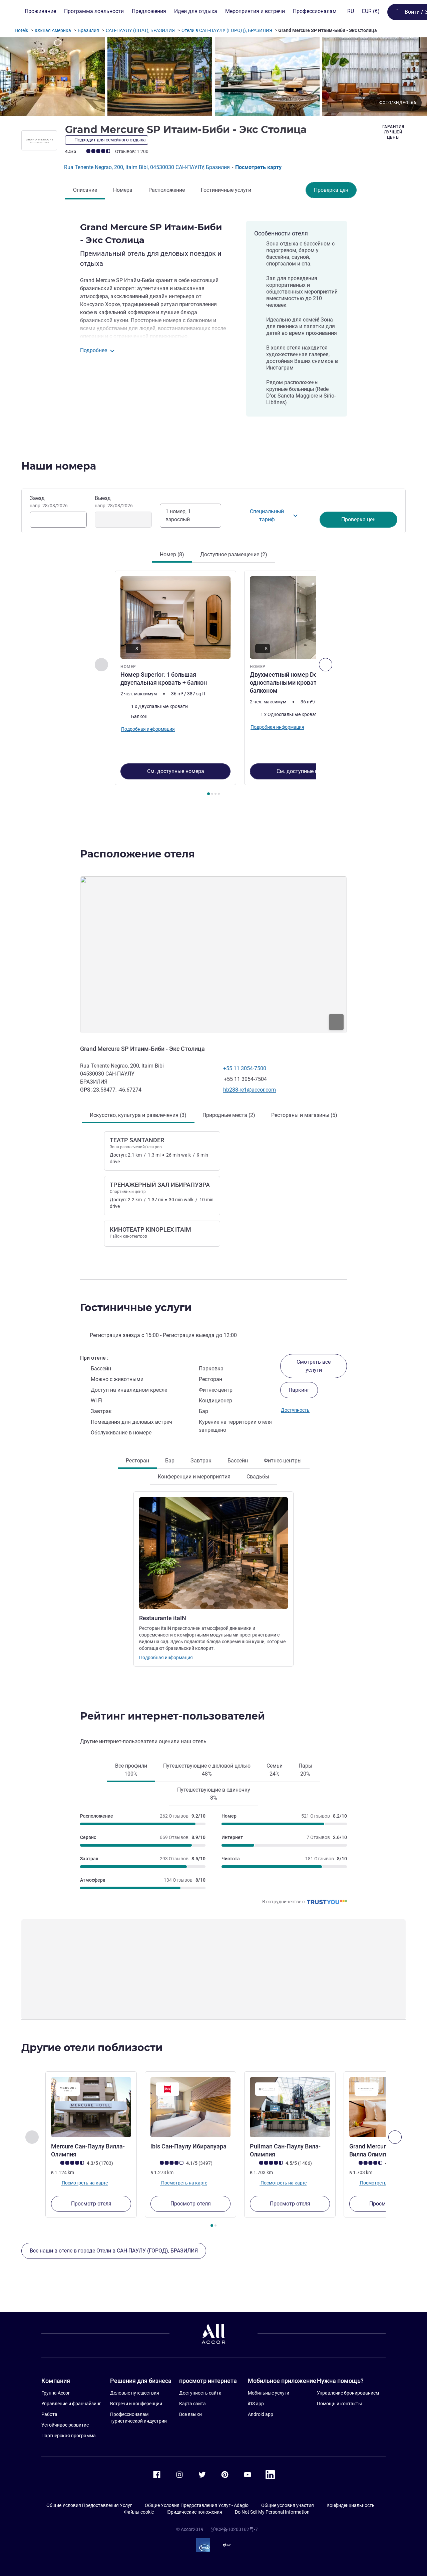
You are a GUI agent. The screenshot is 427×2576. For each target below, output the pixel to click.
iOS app (256, 2404)
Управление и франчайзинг (71, 2404)
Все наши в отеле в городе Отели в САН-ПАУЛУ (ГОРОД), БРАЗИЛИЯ (114, 2251)
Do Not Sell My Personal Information (272, 2512)
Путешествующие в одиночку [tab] (214, 1794)
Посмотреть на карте (84, 2183)
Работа (49, 2414)
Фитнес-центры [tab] (283, 1461)
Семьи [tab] (275, 1770)
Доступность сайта (200, 2393)
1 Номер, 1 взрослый (178, 515)
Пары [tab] (305, 1770)
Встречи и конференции (136, 2404)
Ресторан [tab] (137, 1461)
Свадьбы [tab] (258, 1477)
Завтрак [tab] (201, 1461)
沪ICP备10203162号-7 (235, 2529)
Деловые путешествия (135, 2393)
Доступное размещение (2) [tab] (234, 554)
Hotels (21, 30)
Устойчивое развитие (65, 2425)
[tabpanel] (213, 684)
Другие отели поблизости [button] (92, 2048)
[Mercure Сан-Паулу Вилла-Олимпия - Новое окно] (91, 2107)
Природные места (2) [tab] (229, 1115)
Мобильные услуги (269, 2393)
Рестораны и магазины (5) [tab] (304, 1115)
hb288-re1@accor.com (250, 1090)
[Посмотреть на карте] (213, 955)
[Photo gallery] (213, 77)
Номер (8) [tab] (172, 554)
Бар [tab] (170, 1461)
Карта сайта (192, 2404)
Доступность (295, 1410)
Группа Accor (56, 2393)
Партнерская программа (69, 2436)
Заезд (49, 502)
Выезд (114, 502)
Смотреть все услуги (314, 1366)
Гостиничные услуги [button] (136, 1308)
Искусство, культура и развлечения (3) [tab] (138, 1115)
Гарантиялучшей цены (393, 132)
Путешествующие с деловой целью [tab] (207, 1770)
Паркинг (299, 1390)
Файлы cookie (139, 2512)
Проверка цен (331, 190)
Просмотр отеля (91, 2204)
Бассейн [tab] (238, 1461)
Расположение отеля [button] (137, 854)
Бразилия (88, 30)
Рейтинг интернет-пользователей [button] (172, 1716)
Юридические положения (194, 2512)
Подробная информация (166, 1658)
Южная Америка (53, 30)
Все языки (190, 2414)
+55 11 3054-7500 (245, 1068)
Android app (261, 2414)
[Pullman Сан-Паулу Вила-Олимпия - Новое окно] (290, 2107)
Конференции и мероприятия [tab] (194, 1477)
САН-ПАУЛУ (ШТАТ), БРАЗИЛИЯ (140, 30)
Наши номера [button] (59, 466)
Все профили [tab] (131, 1770)
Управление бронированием (348, 2393)
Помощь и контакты (339, 2404)
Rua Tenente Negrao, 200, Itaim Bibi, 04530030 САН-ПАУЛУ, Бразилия (148, 167)
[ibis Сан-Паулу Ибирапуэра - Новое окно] (190, 2107)
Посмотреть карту (258, 167)
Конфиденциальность (351, 2505)
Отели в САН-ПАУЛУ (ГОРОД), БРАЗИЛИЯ (227, 30)
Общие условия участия (288, 2505)
